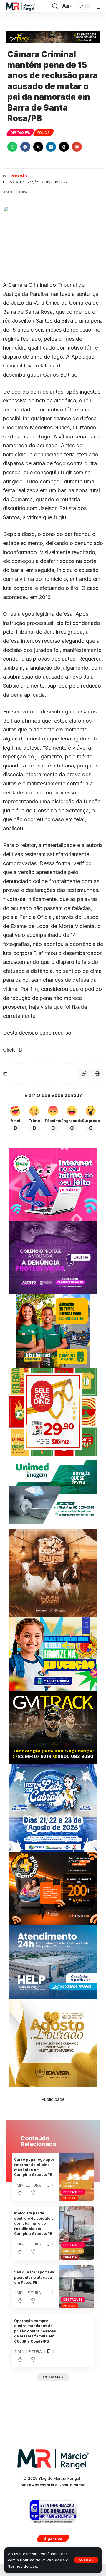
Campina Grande (71, 2184)
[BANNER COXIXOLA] (53, 1807)
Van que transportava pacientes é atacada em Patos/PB (34, 2277)
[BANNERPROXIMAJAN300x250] (53, 1184)
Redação (19, 176)
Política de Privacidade (42, 2560)
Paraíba (70, 2257)
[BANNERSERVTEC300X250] (53, 1888)
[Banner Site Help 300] (53, 1962)
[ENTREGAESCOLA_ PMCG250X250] (53, 1331)
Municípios (73, 2251)
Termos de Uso (23, 2566)
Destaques (20, 133)
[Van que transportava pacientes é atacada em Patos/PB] (77, 2287)
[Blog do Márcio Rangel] (20, 6)
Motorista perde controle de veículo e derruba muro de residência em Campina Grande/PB (34, 2223)
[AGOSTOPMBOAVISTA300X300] (53, 2042)
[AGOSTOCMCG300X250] (53, 1257)
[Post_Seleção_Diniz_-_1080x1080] (53, 1411)
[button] (86, 2560)
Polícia (44, 133)
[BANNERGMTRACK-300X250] (53, 1727)
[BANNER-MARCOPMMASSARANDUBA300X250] (53, 1653)
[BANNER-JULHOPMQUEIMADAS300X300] (53, 1573)
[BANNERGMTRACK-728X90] (53, 37)
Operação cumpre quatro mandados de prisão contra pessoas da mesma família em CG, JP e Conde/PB (35, 2331)
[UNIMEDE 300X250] (53, 1492)
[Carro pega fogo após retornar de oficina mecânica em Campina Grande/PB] (77, 2177)
